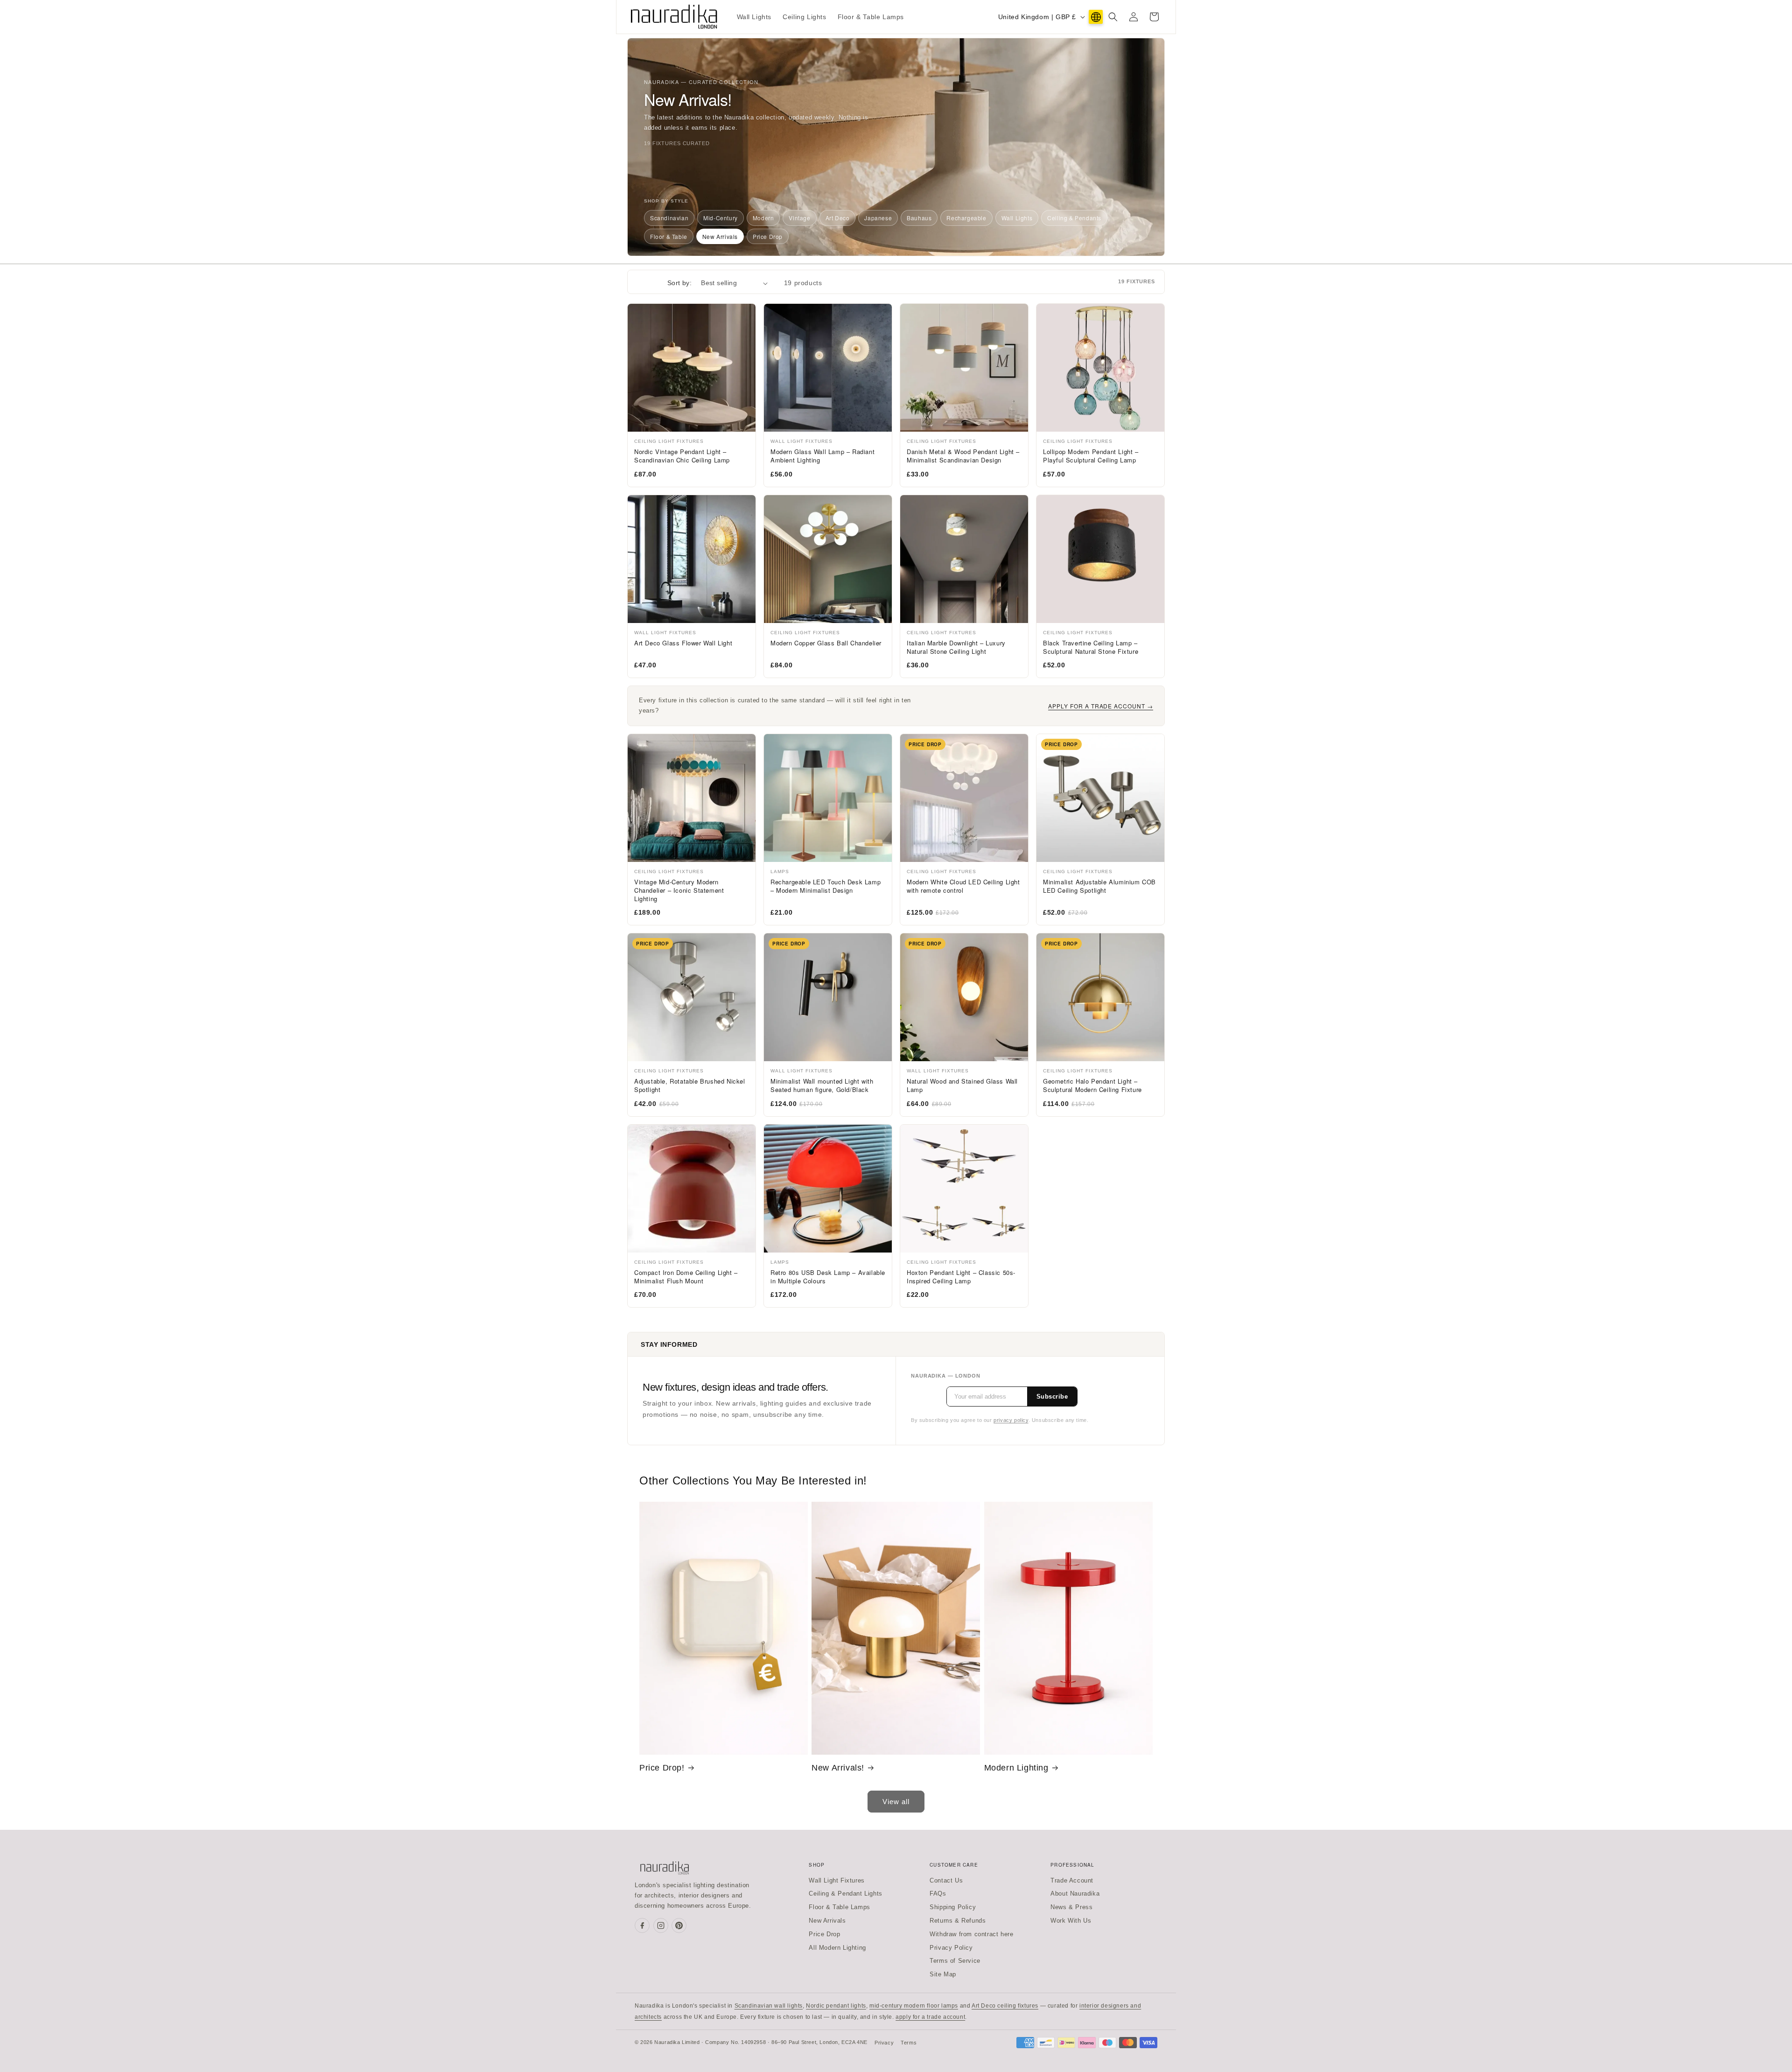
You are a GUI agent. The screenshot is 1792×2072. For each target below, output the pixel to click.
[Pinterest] (679, 1925)
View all (896, 1802)
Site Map (943, 1974)
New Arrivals (720, 236)
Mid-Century (721, 218)
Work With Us (1071, 1921)
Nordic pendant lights (836, 2006)
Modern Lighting (1016, 1768)
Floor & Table (669, 236)
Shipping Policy (953, 1907)
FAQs (938, 1893)
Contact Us (946, 1880)
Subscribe (1052, 1396)
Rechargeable (966, 218)
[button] (1113, 17)
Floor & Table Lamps (839, 1907)
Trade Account (1072, 1880)
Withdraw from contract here (971, 1934)
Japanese (878, 218)
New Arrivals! (838, 1768)
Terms (909, 2043)
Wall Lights (1017, 218)
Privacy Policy (951, 1948)
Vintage (799, 218)
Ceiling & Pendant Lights (845, 1893)
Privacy (884, 2043)
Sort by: (679, 283)
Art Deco (838, 218)
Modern (763, 218)
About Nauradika (1075, 1893)
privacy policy (1011, 1420)
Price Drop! (662, 1768)
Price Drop (768, 236)
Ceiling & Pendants (1074, 218)
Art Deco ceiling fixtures (1005, 2006)
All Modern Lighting (837, 1948)
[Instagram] (661, 1925)
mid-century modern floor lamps (914, 2006)
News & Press (1071, 1907)
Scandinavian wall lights (769, 2006)
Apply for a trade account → (1101, 706)
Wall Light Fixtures (836, 1880)
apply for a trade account (930, 2017)
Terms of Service (955, 1961)
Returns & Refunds (958, 1921)
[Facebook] (642, 1925)
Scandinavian (669, 218)
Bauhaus (919, 218)
